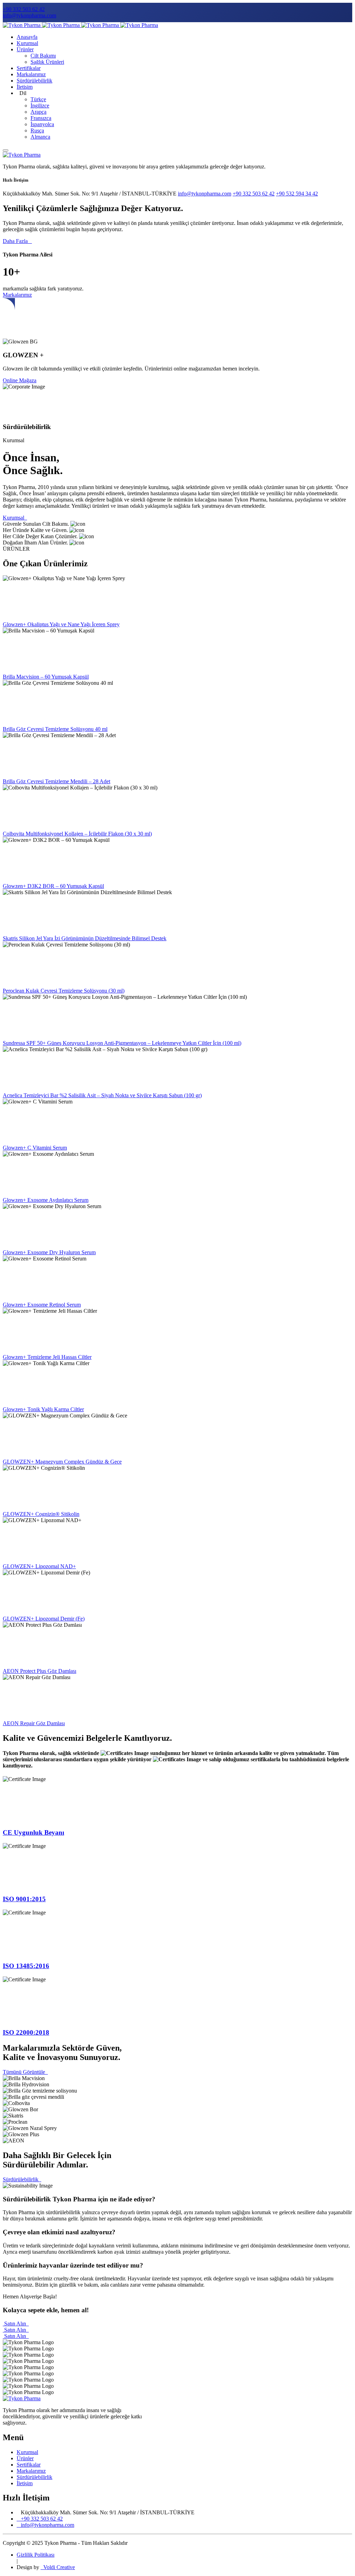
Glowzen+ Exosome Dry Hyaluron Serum (49, 1252)
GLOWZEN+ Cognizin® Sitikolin (41, 1514)
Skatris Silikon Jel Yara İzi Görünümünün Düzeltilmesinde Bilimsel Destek (85, 938)
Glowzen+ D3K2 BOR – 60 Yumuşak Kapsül (53, 886)
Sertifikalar (29, 68)
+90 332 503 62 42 (24, 9)
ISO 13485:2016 (26, 1966)
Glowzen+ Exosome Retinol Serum (42, 1305)
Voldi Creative (58, 2567)
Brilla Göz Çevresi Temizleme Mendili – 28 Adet (57, 781)
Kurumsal (27, 43)
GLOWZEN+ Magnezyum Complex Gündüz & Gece (62, 1462)
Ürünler (25, 49)
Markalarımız (31, 74)
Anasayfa (27, 37)
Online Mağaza (20, 380)
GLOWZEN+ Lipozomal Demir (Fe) (44, 1619)
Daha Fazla (17, 241)
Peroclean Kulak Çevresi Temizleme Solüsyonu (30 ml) (64, 991)
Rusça (37, 130)
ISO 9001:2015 (24, 1899)
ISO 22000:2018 (26, 2032)
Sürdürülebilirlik (34, 81)
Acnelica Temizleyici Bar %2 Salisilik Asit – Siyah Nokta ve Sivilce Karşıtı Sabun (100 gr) (102, 1095)
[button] (177, 2199)
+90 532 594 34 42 (297, 194)
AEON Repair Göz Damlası (34, 1723)
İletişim (25, 87)
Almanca (40, 137)
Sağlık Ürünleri (47, 62)
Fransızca (41, 118)
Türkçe (38, 99)
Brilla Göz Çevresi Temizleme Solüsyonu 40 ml (55, 729)
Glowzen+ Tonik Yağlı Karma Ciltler (43, 1409)
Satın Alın (16, 2324)
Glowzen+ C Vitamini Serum (35, 1148)
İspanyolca (42, 124)
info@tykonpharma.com (29, 15)
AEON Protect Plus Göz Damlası (40, 1671)
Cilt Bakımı (43, 56)
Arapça (38, 112)
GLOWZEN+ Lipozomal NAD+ (39, 1566)
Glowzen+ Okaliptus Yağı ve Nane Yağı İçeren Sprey (61, 624)
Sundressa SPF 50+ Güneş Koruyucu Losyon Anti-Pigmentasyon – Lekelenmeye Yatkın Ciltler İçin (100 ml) (122, 1043)
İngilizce (40, 106)
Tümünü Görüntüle (25, 2072)
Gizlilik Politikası (36, 2555)
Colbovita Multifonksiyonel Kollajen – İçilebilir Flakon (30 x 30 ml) (77, 834)
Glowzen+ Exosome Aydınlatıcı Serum (46, 1200)
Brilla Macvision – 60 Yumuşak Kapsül (46, 677)
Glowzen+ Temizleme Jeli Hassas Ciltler (47, 1357)
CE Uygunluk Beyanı (33, 1832)
